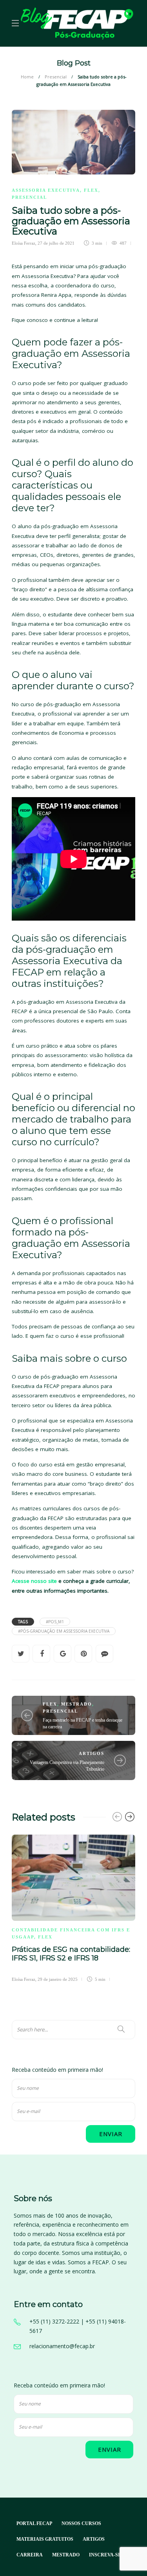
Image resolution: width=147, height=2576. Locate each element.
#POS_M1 (55, 1622)
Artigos (92, 1753)
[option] (73, 1907)
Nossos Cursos (81, 2523)
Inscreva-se (105, 2555)
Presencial (56, 77)
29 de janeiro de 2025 (58, 1979)
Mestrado (77, 1704)
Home (27, 77)
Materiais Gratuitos (45, 2539)
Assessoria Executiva (46, 190)
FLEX (91, 190)
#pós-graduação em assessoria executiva (64, 1631)
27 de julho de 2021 (56, 243)
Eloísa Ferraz (24, 243)
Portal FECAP (34, 2523)
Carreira (30, 2555)
